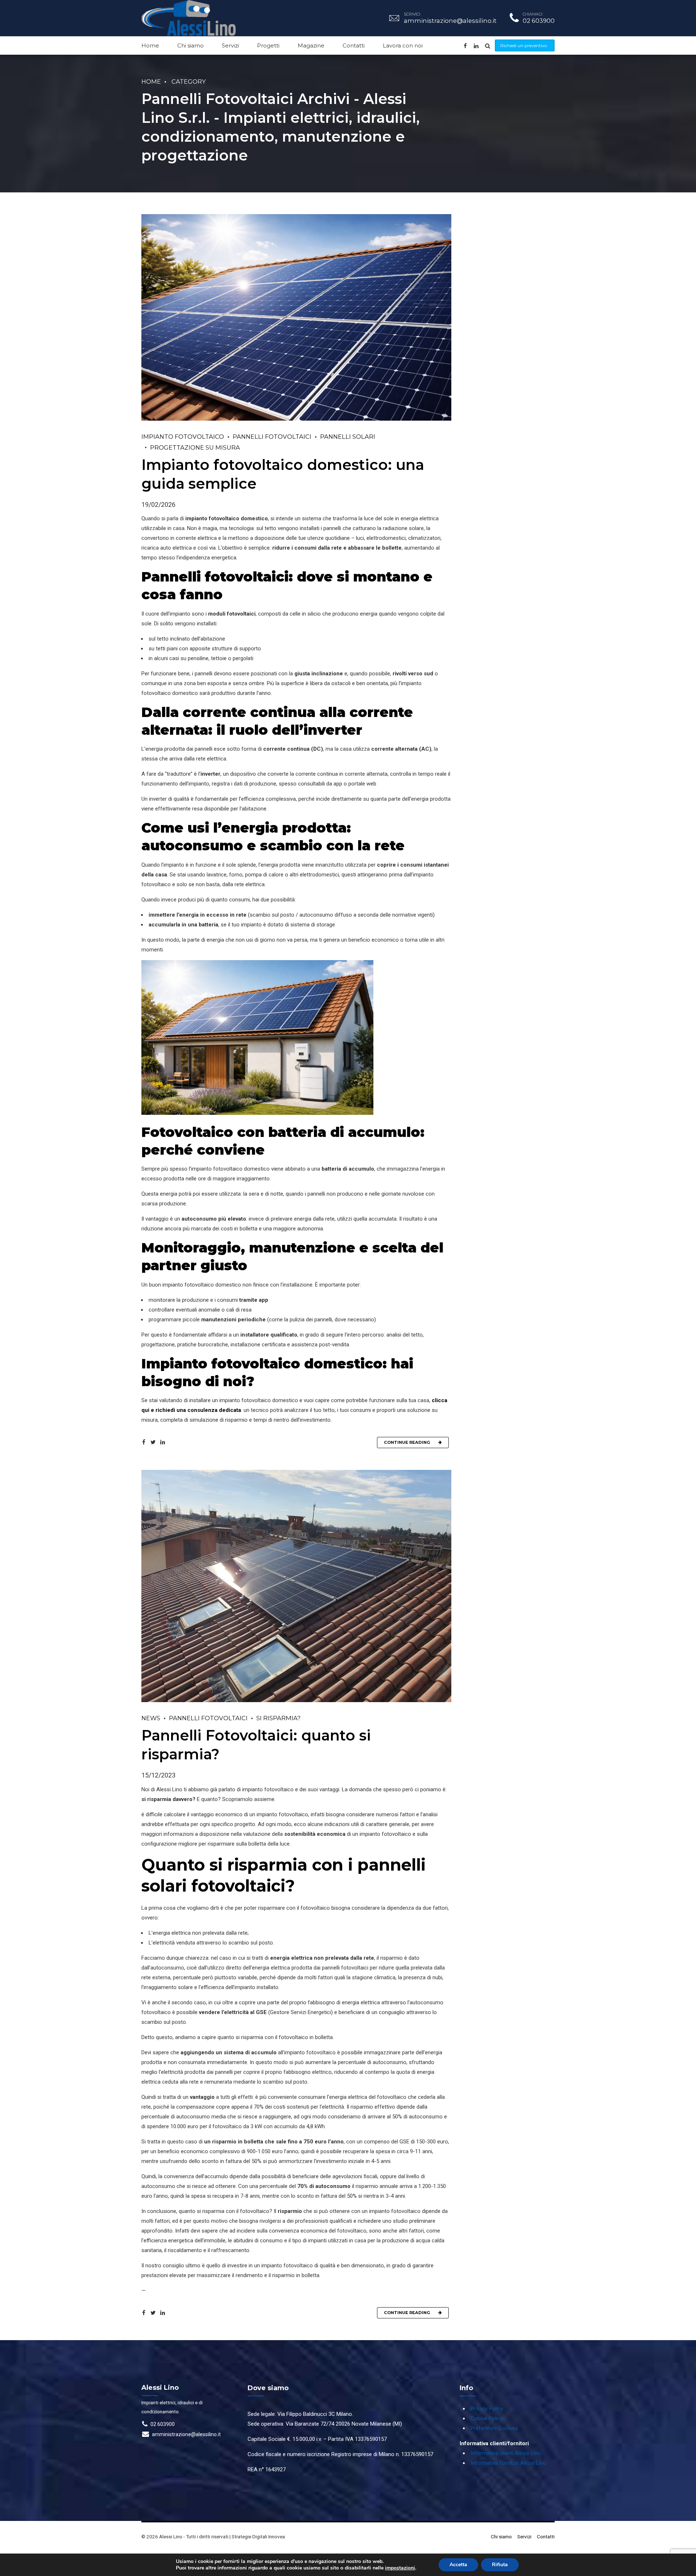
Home (150, 45)
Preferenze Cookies (494, 2428)
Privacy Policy (487, 2409)
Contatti (354, 45)
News (151, 1718)
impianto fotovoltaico (183, 437)
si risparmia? (278, 1718)
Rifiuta (500, 2565)
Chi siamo (190, 45)
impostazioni (400, 2568)
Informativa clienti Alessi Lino (506, 2453)
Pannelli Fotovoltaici (272, 437)
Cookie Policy (487, 2418)
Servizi (230, 45)
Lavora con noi (403, 45)
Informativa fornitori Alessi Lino (508, 2463)
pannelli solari (348, 437)
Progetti (268, 45)
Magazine (311, 45)
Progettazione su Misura (195, 447)
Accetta (458, 2565)
